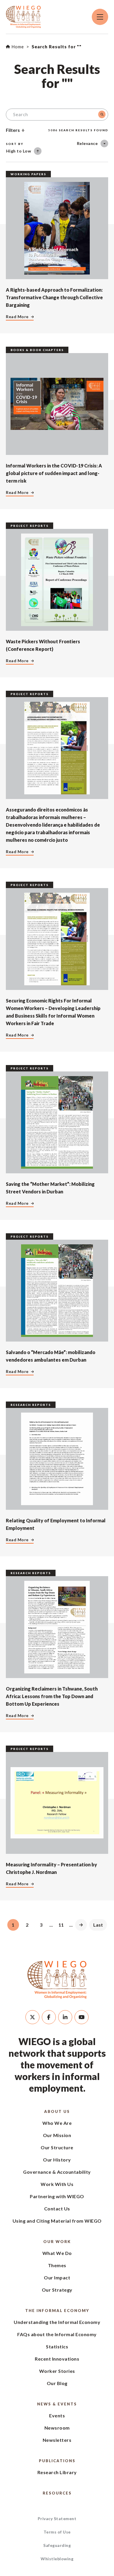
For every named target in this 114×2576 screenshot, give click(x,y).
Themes (57, 2265)
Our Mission (57, 2135)
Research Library (57, 2472)
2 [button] (27, 1925)
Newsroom (57, 2428)
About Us (57, 2111)
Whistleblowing (57, 2559)
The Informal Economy (57, 2311)
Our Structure (57, 2147)
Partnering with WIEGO (57, 2196)
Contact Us (57, 2209)
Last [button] (98, 1925)
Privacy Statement (57, 2519)
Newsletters (57, 2440)
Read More (17, 317)
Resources (57, 2493)
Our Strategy (57, 2290)
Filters (13, 130)
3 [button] (41, 1925)
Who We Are (57, 2123)
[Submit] (102, 114)
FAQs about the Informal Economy (57, 2334)
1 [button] (13, 1925)
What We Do (57, 2253)
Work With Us (57, 2184)
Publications (57, 2461)
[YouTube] (82, 2017)
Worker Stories (57, 2371)
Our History (57, 2160)
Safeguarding (57, 2545)
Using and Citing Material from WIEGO (57, 2221)
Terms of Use (57, 2532)
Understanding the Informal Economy (57, 2322)
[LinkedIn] (65, 2017)
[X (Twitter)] (32, 2017)
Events (57, 2415)
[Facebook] (49, 2017)
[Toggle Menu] (100, 17)
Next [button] (81, 1925)
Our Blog (57, 2383)
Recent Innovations (57, 2359)
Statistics (57, 2346)
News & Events (57, 2404)
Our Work (57, 2242)
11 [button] (61, 1925)
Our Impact (57, 2278)
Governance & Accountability (57, 2172)
